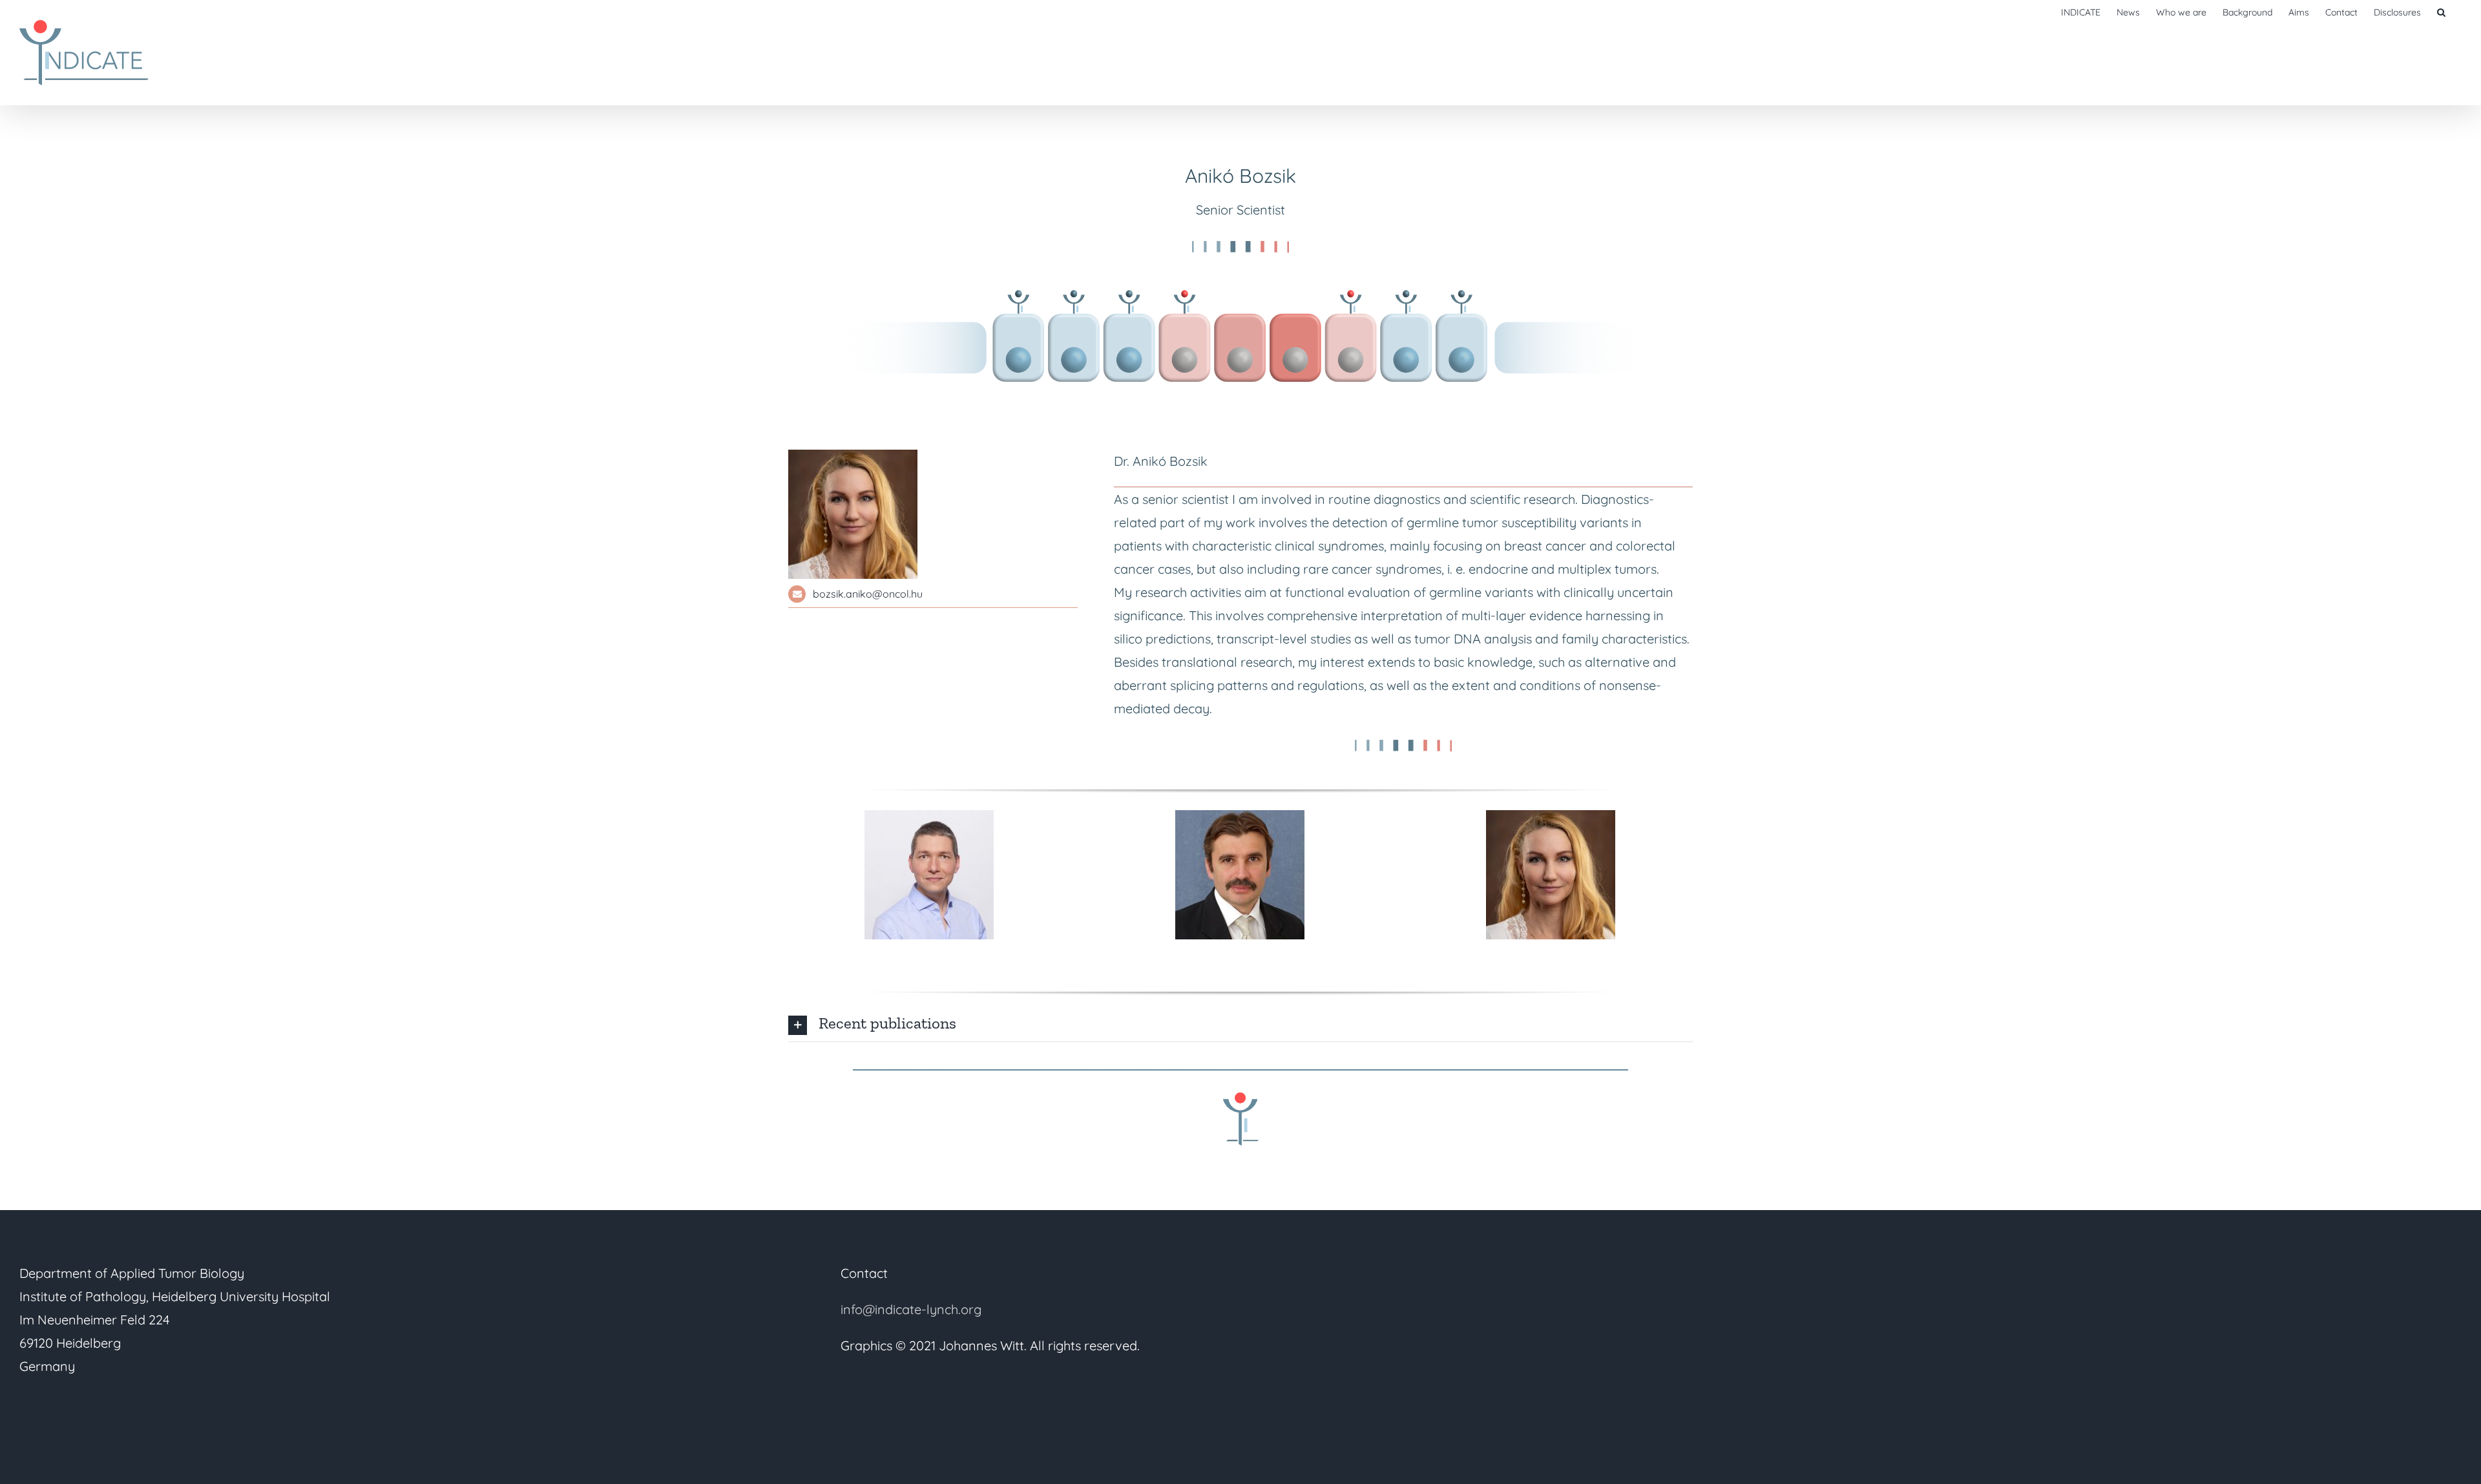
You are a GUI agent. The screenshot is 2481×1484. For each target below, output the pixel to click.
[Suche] (2441, 11)
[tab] (1240, 1023)
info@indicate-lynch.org (911, 1309)
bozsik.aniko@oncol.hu (868, 594)
